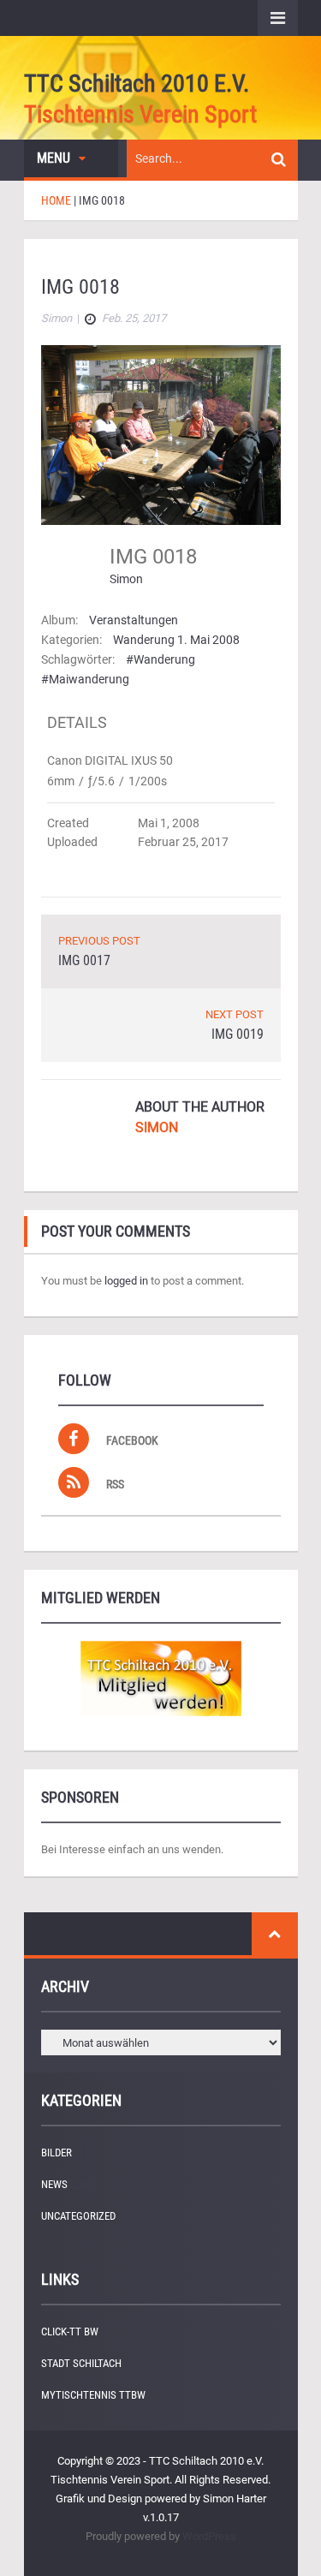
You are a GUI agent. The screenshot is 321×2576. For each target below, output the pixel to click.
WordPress (209, 2536)
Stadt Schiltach (81, 2363)
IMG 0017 (84, 960)
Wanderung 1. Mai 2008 (176, 640)
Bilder (56, 2153)
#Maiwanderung (85, 679)
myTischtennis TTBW (93, 2395)
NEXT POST (235, 1014)
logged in (126, 1281)
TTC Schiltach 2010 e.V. (137, 83)
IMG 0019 (238, 1034)
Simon (126, 579)
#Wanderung (160, 659)
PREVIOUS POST (99, 941)
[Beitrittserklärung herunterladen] (161, 1679)
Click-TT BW (70, 2332)
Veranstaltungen (134, 620)
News (54, 2184)
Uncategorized (78, 2216)
